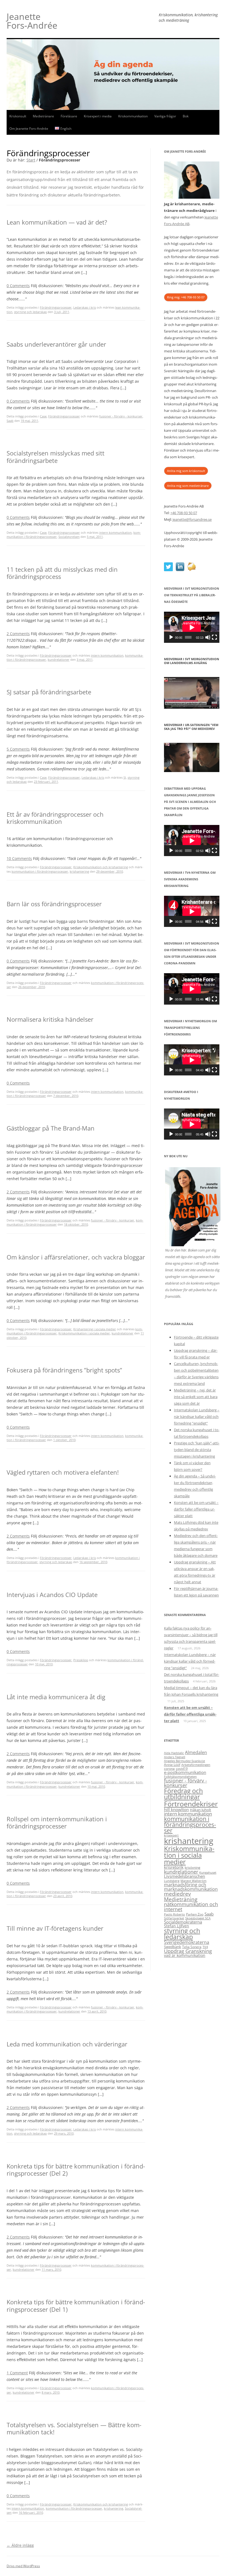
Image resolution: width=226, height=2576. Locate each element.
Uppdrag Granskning (188, 1951)
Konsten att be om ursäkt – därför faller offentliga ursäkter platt (196, 1509)
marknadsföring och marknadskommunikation (191, 1887)
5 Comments (18, 749)
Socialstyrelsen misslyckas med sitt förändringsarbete (56, 457)
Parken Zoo (195, 1914)
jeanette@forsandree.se (192, 519)
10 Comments (19, 858)
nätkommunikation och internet (191, 1907)
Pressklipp (81, 1660)
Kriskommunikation (133, 116)
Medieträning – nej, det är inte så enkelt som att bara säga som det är (196, 1397)
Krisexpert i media (98, 116)
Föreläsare (69, 116)
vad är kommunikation (185, 1955)
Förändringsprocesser (56, 307)
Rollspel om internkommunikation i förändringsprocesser (57, 1822)
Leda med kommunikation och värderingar (67, 2044)
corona (169, 1769)
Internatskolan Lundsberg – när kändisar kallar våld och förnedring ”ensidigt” (197, 1417)
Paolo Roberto (174, 1914)
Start (31, 160)
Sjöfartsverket (174, 1918)
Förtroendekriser (191, 1804)
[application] (192, 627)
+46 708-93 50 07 (184, 513)
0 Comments (18, 286)
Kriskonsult (18, 116)
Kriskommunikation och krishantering (101, 867)
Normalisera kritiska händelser (50, 1019)
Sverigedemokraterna (187, 1942)
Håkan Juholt (201, 1810)
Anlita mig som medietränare (188, 486)
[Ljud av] (208, 637)
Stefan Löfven (177, 1926)
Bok (186, 116)
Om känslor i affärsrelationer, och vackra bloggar (76, 1257)
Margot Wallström (193, 1881)
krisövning (193, 1867)
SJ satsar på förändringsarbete (49, 692)
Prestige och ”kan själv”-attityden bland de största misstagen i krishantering (197, 1450)
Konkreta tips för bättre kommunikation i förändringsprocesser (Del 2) (76, 2170)
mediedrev (177, 1894)
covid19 (182, 1769)
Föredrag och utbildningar (183, 1794)
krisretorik (174, 1867)
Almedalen (196, 1752)
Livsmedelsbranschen (185, 1876)
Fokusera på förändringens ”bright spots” (64, 1370)
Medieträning (181, 1899)
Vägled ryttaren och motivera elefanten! (63, 1472)
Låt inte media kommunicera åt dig (56, 1697)
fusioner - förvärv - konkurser (121, 416)
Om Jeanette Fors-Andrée (29, 129)
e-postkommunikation (185, 1772)
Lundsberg (172, 1881)
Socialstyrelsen (69, 537)
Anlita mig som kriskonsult (186, 471)
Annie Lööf (172, 1765)
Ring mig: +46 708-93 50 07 (186, 297)
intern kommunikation (115, 532)
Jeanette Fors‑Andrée (32, 21)
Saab (10, 421)
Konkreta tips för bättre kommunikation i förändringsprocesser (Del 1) (76, 2305)
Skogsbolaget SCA (198, 1918)
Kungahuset (208, 1873)
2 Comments (18, 634)
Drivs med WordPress (23, 2566)
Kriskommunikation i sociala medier (84, 1333)
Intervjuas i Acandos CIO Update (52, 1595)
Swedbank (173, 1947)
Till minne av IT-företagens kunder (55, 1928)
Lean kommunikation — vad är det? (57, 222)
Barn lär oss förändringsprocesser (54, 904)
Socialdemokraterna (183, 1922)
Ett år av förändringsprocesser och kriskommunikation (55, 818)
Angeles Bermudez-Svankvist (185, 1761)
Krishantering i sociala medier (95, 1329)
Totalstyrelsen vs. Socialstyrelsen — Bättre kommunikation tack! (74, 2428)
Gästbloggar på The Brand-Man (51, 1128)
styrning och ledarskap (30, 312)
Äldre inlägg (20, 2545)
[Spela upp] (171, 637)
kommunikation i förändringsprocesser (40, 871)
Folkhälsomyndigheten (180, 1777)
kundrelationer (59, 659)
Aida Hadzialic (174, 1753)
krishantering (79, 871)
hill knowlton (176, 1809)
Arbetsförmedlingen (196, 1765)
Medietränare (43, 116)
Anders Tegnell (175, 1757)
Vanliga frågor (165, 116)
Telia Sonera (192, 1947)
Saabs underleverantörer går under (56, 344)
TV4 (205, 1947)
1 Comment (17, 2373)
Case (43, 416)
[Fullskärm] (214, 637)
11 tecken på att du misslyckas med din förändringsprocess (62, 573)
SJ (125, 777)
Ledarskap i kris (85, 307)
